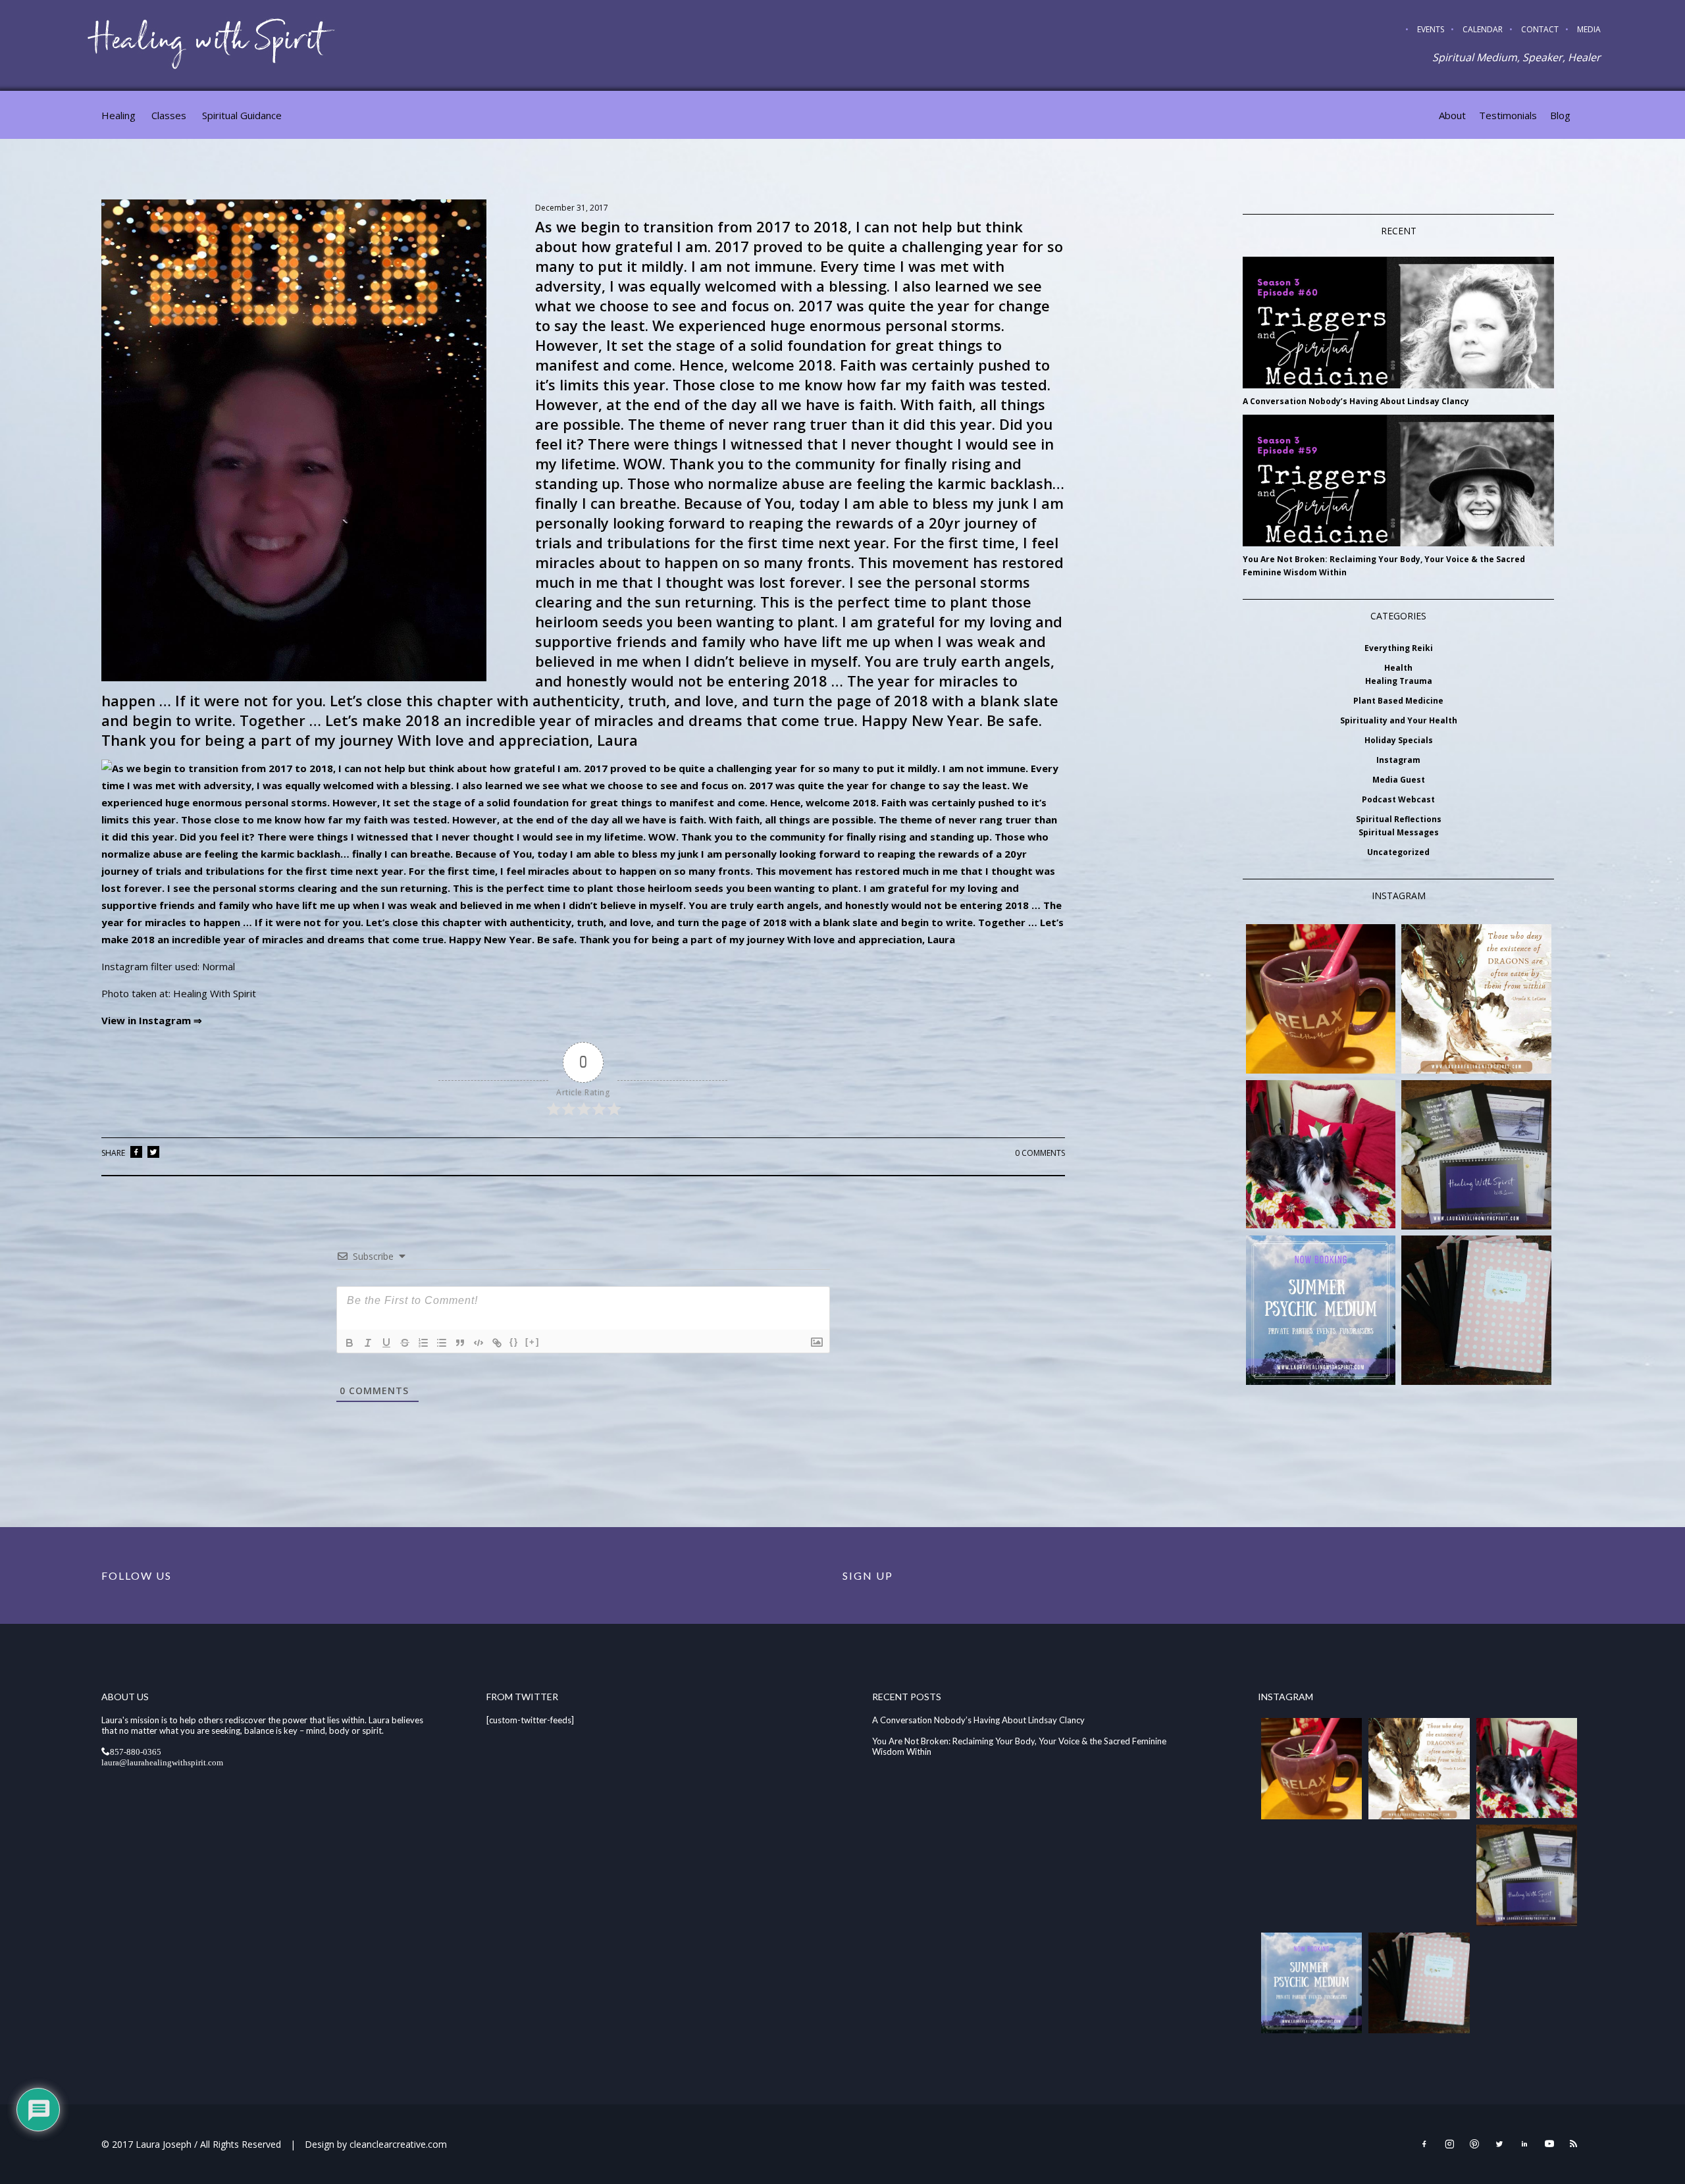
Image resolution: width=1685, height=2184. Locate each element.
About (1452, 115)
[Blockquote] (460, 1343)
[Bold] (350, 1343)
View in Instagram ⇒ (152, 1020)
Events (1431, 29)
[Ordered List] (423, 1343)
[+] (532, 1342)
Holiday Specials (1399, 740)
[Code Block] (479, 1343)
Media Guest (1399, 780)
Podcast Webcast (1398, 799)
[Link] (497, 1343)
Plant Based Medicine (1398, 701)
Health (1398, 668)
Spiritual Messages (1399, 832)
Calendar (1483, 29)
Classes (169, 115)
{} (514, 1342)
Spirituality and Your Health (1399, 720)
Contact (1540, 29)
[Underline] (386, 1343)
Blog (1560, 115)
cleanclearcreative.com (398, 2144)
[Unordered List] (442, 1343)
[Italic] (368, 1343)
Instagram (1398, 760)
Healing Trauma (1399, 681)
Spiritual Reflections (1399, 819)
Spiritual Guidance (242, 115)
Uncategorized (1398, 852)
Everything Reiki (1399, 648)
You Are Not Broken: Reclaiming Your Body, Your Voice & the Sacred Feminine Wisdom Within (1384, 566)
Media (1589, 29)
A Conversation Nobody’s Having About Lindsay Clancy (1356, 401)
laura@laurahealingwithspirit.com (162, 1762)
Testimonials (1508, 115)
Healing (118, 115)
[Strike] (405, 1343)
